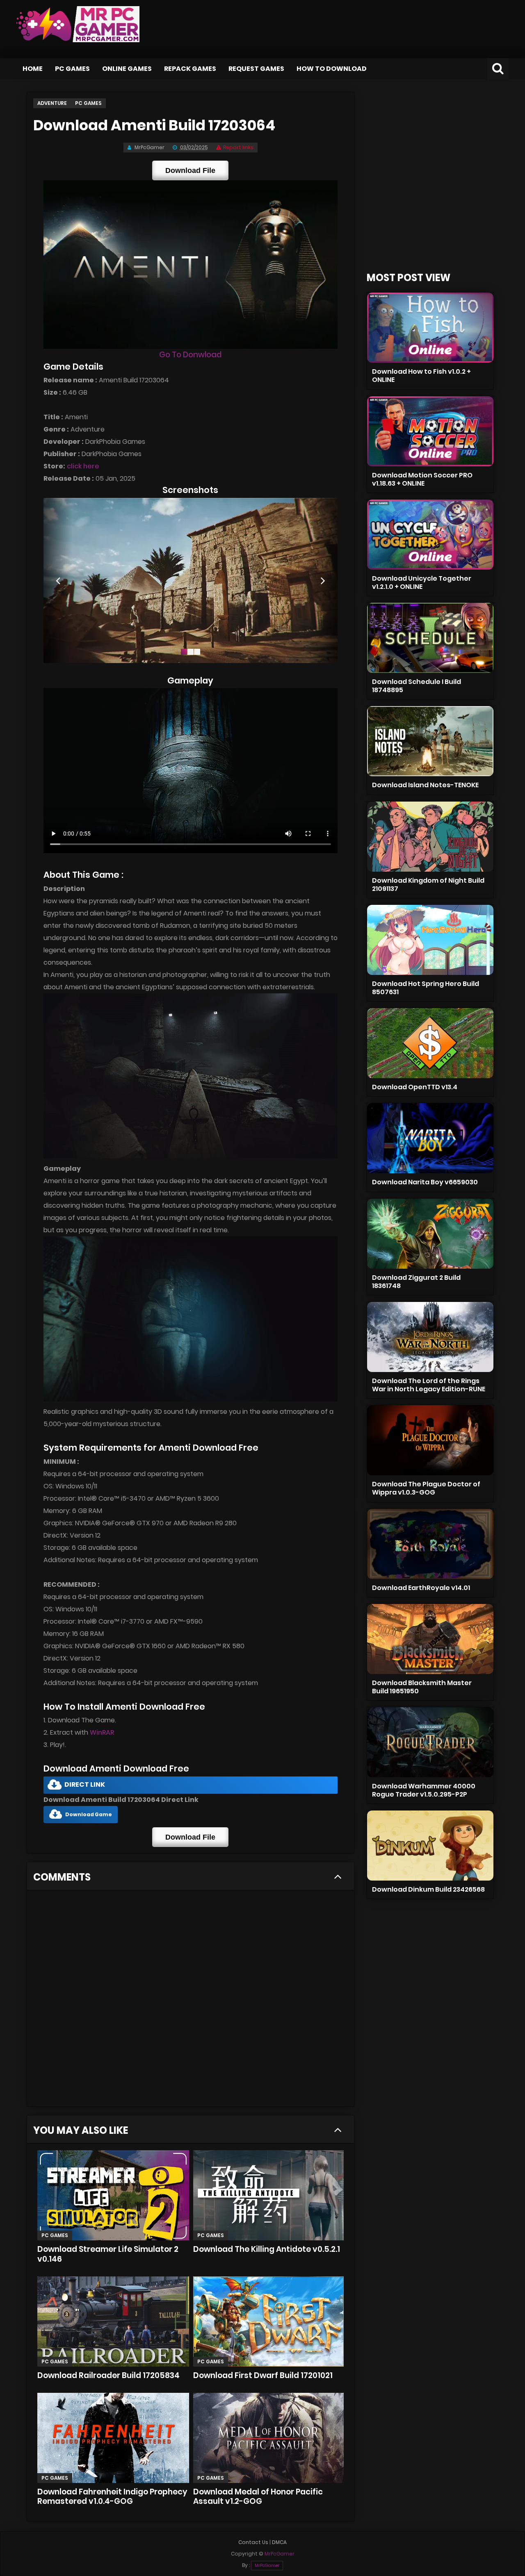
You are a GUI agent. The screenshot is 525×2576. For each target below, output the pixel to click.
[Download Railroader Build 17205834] (113, 2322)
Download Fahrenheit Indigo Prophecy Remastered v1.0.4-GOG (112, 2497)
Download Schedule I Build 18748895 (417, 686)
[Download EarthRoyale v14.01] (430, 1544)
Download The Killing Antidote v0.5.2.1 (267, 2249)
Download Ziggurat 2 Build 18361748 (416, 1282)
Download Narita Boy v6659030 (425, 1182)
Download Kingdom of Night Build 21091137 (428, 885)
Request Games (256, 69)
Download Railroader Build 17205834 (108, 2375)
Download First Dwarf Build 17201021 (263, 2375)
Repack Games (190, 69)
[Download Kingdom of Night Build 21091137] (430, 837)
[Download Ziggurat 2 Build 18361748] (430, 1234)
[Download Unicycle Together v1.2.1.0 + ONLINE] (430, 535)
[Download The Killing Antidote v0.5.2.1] (268, 2195)
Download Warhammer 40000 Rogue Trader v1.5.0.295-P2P (424, 1790)
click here (83, 466)
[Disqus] (191, 2001)
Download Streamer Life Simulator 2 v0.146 (108, 2254)
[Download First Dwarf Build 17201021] (268, 2322)
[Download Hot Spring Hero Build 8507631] (430, 940)
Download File (190, 170)
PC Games (72, 69)
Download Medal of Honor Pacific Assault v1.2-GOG (258, 2497)
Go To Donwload (190, 355)
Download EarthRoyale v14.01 (421, 1588)
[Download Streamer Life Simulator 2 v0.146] (113, 2195)
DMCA (279, 2542)
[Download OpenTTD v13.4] (430, 1043)
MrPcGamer (267, 2566)
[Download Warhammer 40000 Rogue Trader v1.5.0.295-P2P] (430, 1742)
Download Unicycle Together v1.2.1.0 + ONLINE (422, 583)
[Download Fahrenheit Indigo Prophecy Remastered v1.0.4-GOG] (113, 2438)
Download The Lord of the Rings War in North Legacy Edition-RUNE (429, 1385)
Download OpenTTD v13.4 (415, 1087)
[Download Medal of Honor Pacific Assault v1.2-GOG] (268, 2438)
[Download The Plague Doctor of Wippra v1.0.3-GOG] (430, 1440)
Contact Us (253, 2542)
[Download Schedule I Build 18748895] (430, 638)
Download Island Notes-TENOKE (425, 785)
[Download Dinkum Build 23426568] (430, 1846)
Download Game (89, 1814)
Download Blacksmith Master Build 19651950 (422, 1687)
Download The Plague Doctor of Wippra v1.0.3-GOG (426, 1488)
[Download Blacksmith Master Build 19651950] (430, 1639)
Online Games (127, 69)
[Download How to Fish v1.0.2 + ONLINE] (430, 328)
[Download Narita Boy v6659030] (430, 1138)
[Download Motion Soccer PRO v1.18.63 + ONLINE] (430, 431)
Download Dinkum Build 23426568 (428, 1889)
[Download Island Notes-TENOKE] (430, 741)
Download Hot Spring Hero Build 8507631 (426, 988)
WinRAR (102, 1732)
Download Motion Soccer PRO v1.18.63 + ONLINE (422, 479)
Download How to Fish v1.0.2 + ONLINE (421, 376)
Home (33, 69)
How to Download (332, 69)
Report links (238, 147)
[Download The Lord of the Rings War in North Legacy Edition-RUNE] (430, 1337)
